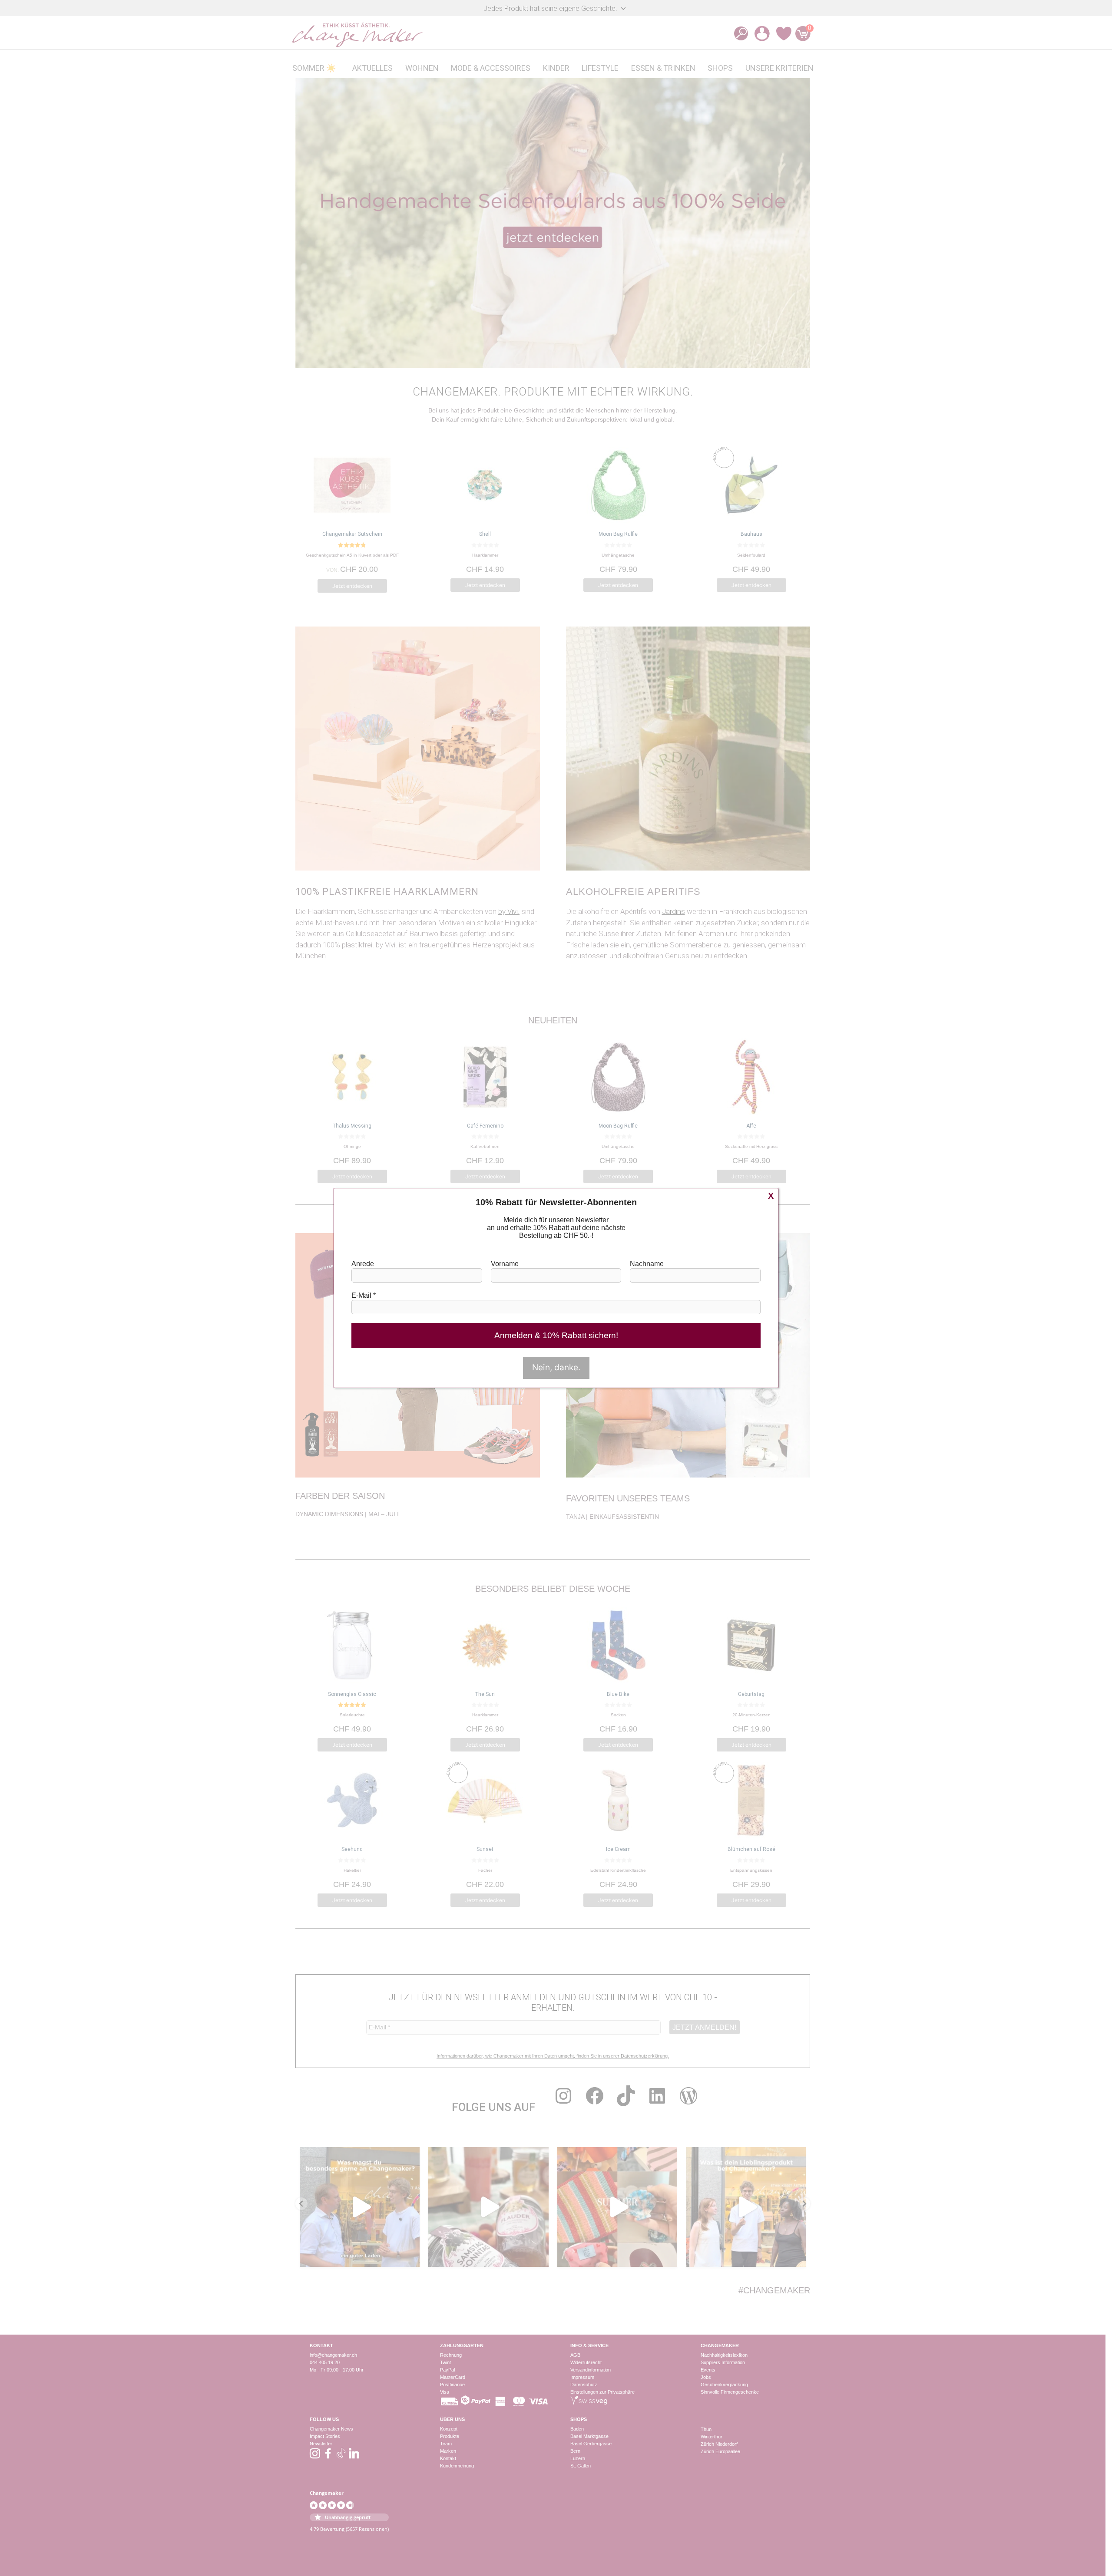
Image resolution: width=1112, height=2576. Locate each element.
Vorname (505, 1264)
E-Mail (364, 1295)
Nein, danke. (556, 1367)
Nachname (647, 1264)
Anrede (363, 1264)
